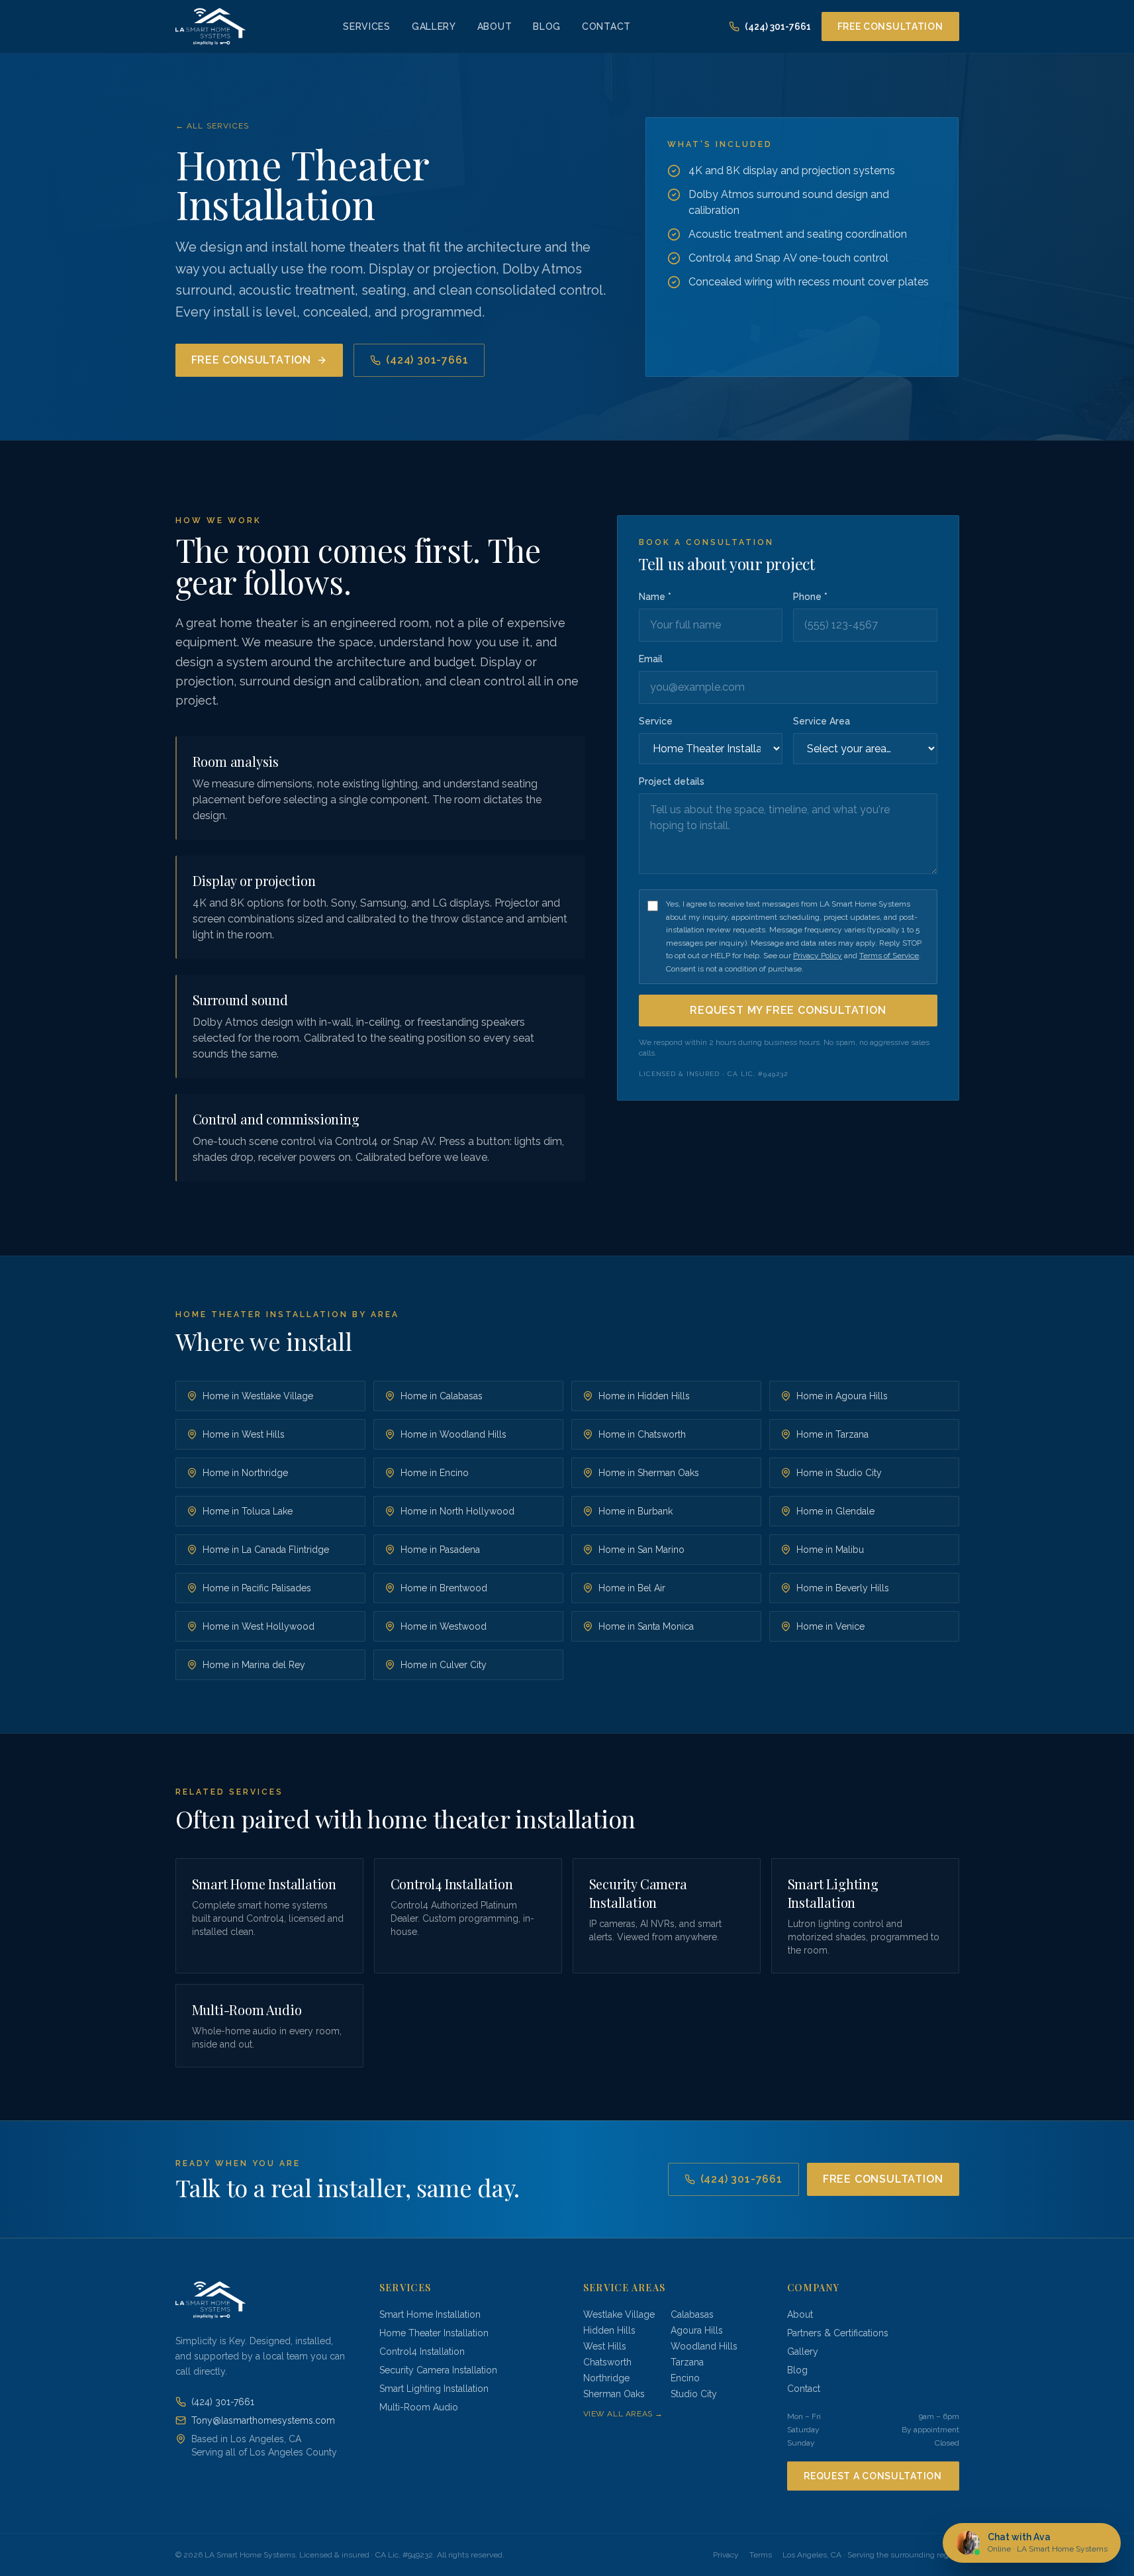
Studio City (694, 2394)
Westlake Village (619, 2314)
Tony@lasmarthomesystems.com (263, 2420)
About (495, 26)
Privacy (726, 2555)
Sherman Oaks (614, 2394)
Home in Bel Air (632, 1588)
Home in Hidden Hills (644, 1396)
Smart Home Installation (430, 2314)
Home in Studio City (839, 1473)
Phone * (810, 597)
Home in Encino (435, 1473)
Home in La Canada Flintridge (266, 1550)
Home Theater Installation (434, 2333)
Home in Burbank (636, 1511)
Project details (672, 781)
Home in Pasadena (440, 1550)
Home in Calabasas (442, 1396)
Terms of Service (889, 956)
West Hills (605, 2346)
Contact (606, 26)
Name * (655, 597)
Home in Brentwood (444, 1588)
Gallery (434, 26)
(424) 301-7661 (778, 26)
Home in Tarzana (832, 1434)
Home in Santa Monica (646, 1626)
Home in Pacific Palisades (257, 1588)
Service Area (822, 721)
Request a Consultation (873, 2476)
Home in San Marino (641, 1550)
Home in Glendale (835, 1511)
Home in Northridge (245, 1473)
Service (656, 721)
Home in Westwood (444, 1626)
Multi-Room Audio (419, 2407)
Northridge (606, 2378)
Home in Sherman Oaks (649, 1473)
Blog (547, 26)
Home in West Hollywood (259, 1626)
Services (367, 26)
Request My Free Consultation (788, 1010)
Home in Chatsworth (642, 1434)
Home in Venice (830, 1626)
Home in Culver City (444, 1665)
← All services (213, 126)
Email (651, 659)
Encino (685, 2378)
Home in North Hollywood (457, 1511)
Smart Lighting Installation (434, 2389)
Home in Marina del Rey (254, 1665)
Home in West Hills (244, 1434)
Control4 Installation (422, 2352)
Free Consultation (890, 26)
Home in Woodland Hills (453, 1434)
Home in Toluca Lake (248, 1511)
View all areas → (624, 2414)
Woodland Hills (704, 2346)
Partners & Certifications (838, 2333)
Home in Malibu (830, 1550)
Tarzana (687, 2362)
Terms (761, 2555)
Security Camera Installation (438, 2370)
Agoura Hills (697, 2330)
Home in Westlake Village (258, 1396)
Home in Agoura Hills (842, 1396)
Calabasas (692, 2314)
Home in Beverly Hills (843, 1588)
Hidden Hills (609, 2330)
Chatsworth (607, 2362)
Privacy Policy (818, 956)
